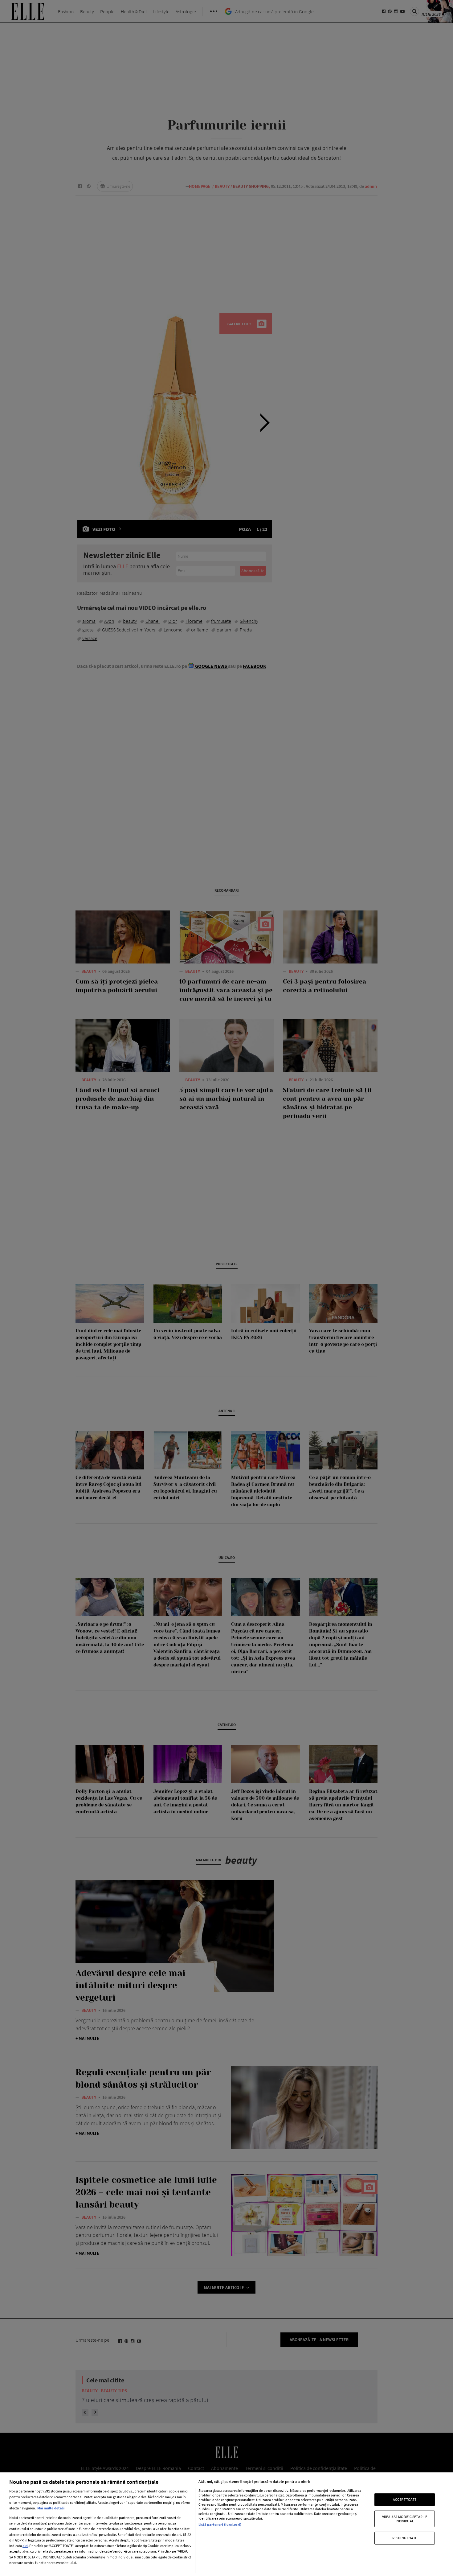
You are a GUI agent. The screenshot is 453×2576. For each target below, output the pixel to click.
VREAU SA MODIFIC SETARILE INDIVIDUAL (405, 2518)
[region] (226, 2524)
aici (25, 2546)
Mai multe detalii (51, 2508)
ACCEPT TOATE (405, 2499)
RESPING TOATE (405, 2538)
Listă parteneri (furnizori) (220, 2524)
